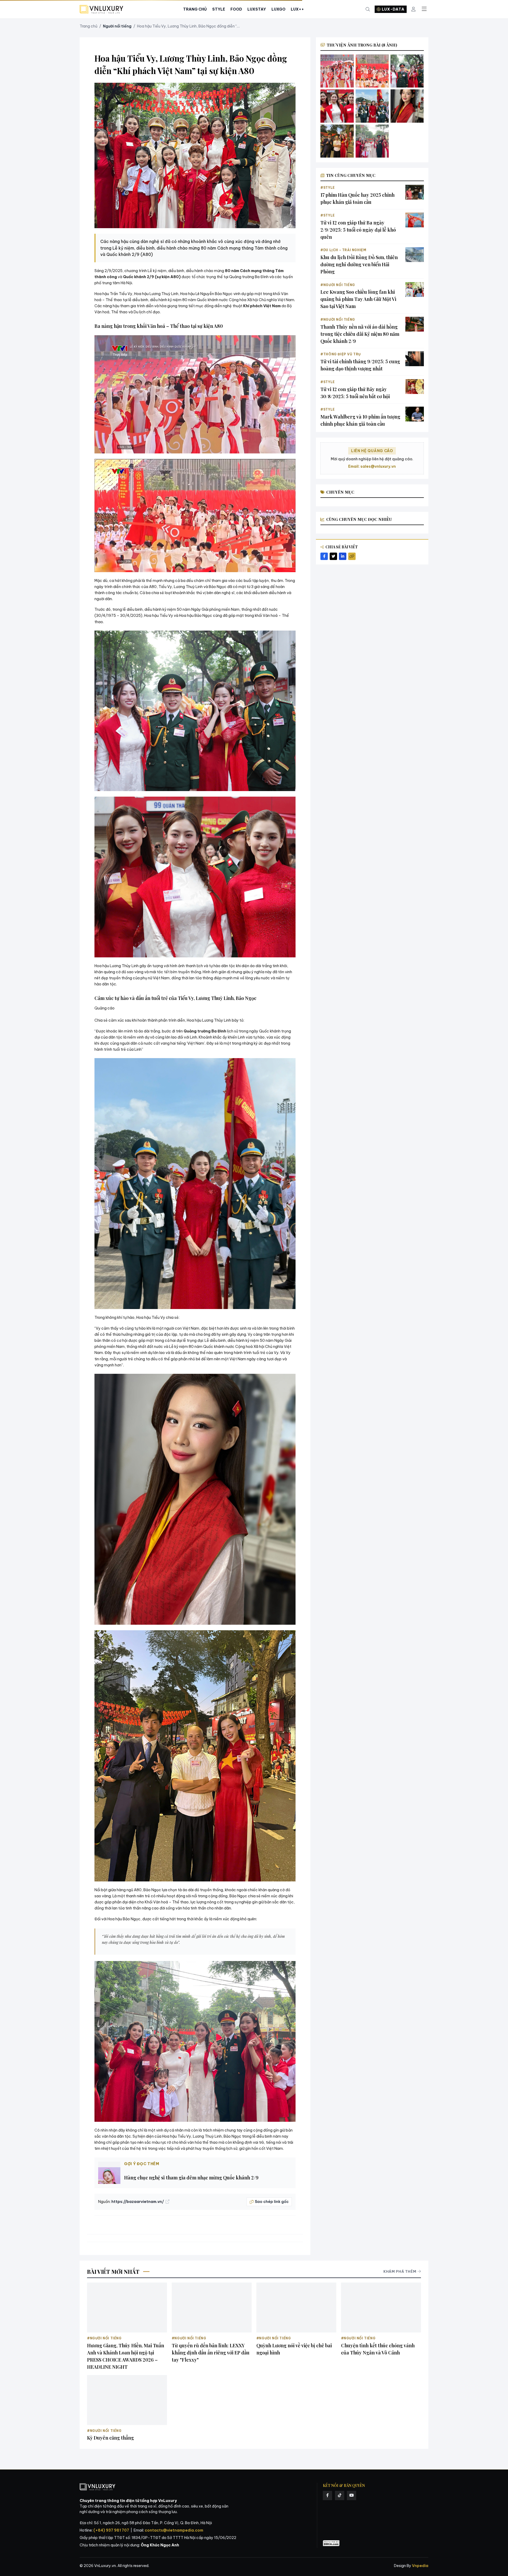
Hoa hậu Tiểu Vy (159, 616)
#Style (328, 188)
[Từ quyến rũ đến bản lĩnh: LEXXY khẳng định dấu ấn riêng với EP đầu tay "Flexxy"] (212, 2308)
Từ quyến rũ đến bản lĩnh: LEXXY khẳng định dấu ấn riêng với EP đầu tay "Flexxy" (211, 2353)
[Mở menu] (424, 9)
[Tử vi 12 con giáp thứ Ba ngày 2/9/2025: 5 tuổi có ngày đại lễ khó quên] (415, 220)
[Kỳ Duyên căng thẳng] (127, 2400)
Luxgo (278, 9)
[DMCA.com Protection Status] (331, 2543)
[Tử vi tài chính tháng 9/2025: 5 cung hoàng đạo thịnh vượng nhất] (415, 359)
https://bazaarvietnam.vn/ (138, 2202)
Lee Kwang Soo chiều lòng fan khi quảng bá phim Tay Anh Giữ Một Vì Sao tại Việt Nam (358, 299)
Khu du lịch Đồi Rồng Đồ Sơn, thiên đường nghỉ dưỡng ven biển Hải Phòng (359, 264)
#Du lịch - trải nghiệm (343, 250)
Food (236, 9)
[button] (195, 394)
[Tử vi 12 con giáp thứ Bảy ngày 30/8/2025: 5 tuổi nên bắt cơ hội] (415, 387)
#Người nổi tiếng (338, 285)
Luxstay (257, 9)
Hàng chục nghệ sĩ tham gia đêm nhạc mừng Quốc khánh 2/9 (191, 2178)
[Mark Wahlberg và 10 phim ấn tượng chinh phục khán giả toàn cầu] (415, 414)
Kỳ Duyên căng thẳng (110, 2438)
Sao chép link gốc (272, 2202)
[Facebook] (327, 2495)
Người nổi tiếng (117, 26)
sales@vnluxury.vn (378, 466)
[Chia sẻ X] (333, 556)
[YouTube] (351, 2495)
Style (219, 9)
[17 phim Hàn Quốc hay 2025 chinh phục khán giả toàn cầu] (415, 192)
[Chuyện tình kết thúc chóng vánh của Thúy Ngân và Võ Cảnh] (381, 2308)
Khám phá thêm (400, 2271)
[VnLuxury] (101, 9)
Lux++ (297, 9)
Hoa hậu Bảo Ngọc (196, 616)
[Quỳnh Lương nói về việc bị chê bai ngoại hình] (296, 2308)
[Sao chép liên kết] (352, 556)
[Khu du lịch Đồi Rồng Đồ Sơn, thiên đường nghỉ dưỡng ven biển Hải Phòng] (415, 255)
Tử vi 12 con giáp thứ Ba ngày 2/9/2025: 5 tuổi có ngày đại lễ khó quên (358, 230)
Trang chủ (89, 26)
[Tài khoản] (413, 9)
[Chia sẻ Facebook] (324, 556)
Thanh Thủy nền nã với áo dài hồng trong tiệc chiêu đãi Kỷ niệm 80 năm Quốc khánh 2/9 (360, 334)
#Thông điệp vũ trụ (341, 354)
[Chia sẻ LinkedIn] (343, 556)
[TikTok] (340, 2495)
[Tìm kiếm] (368, 9)
